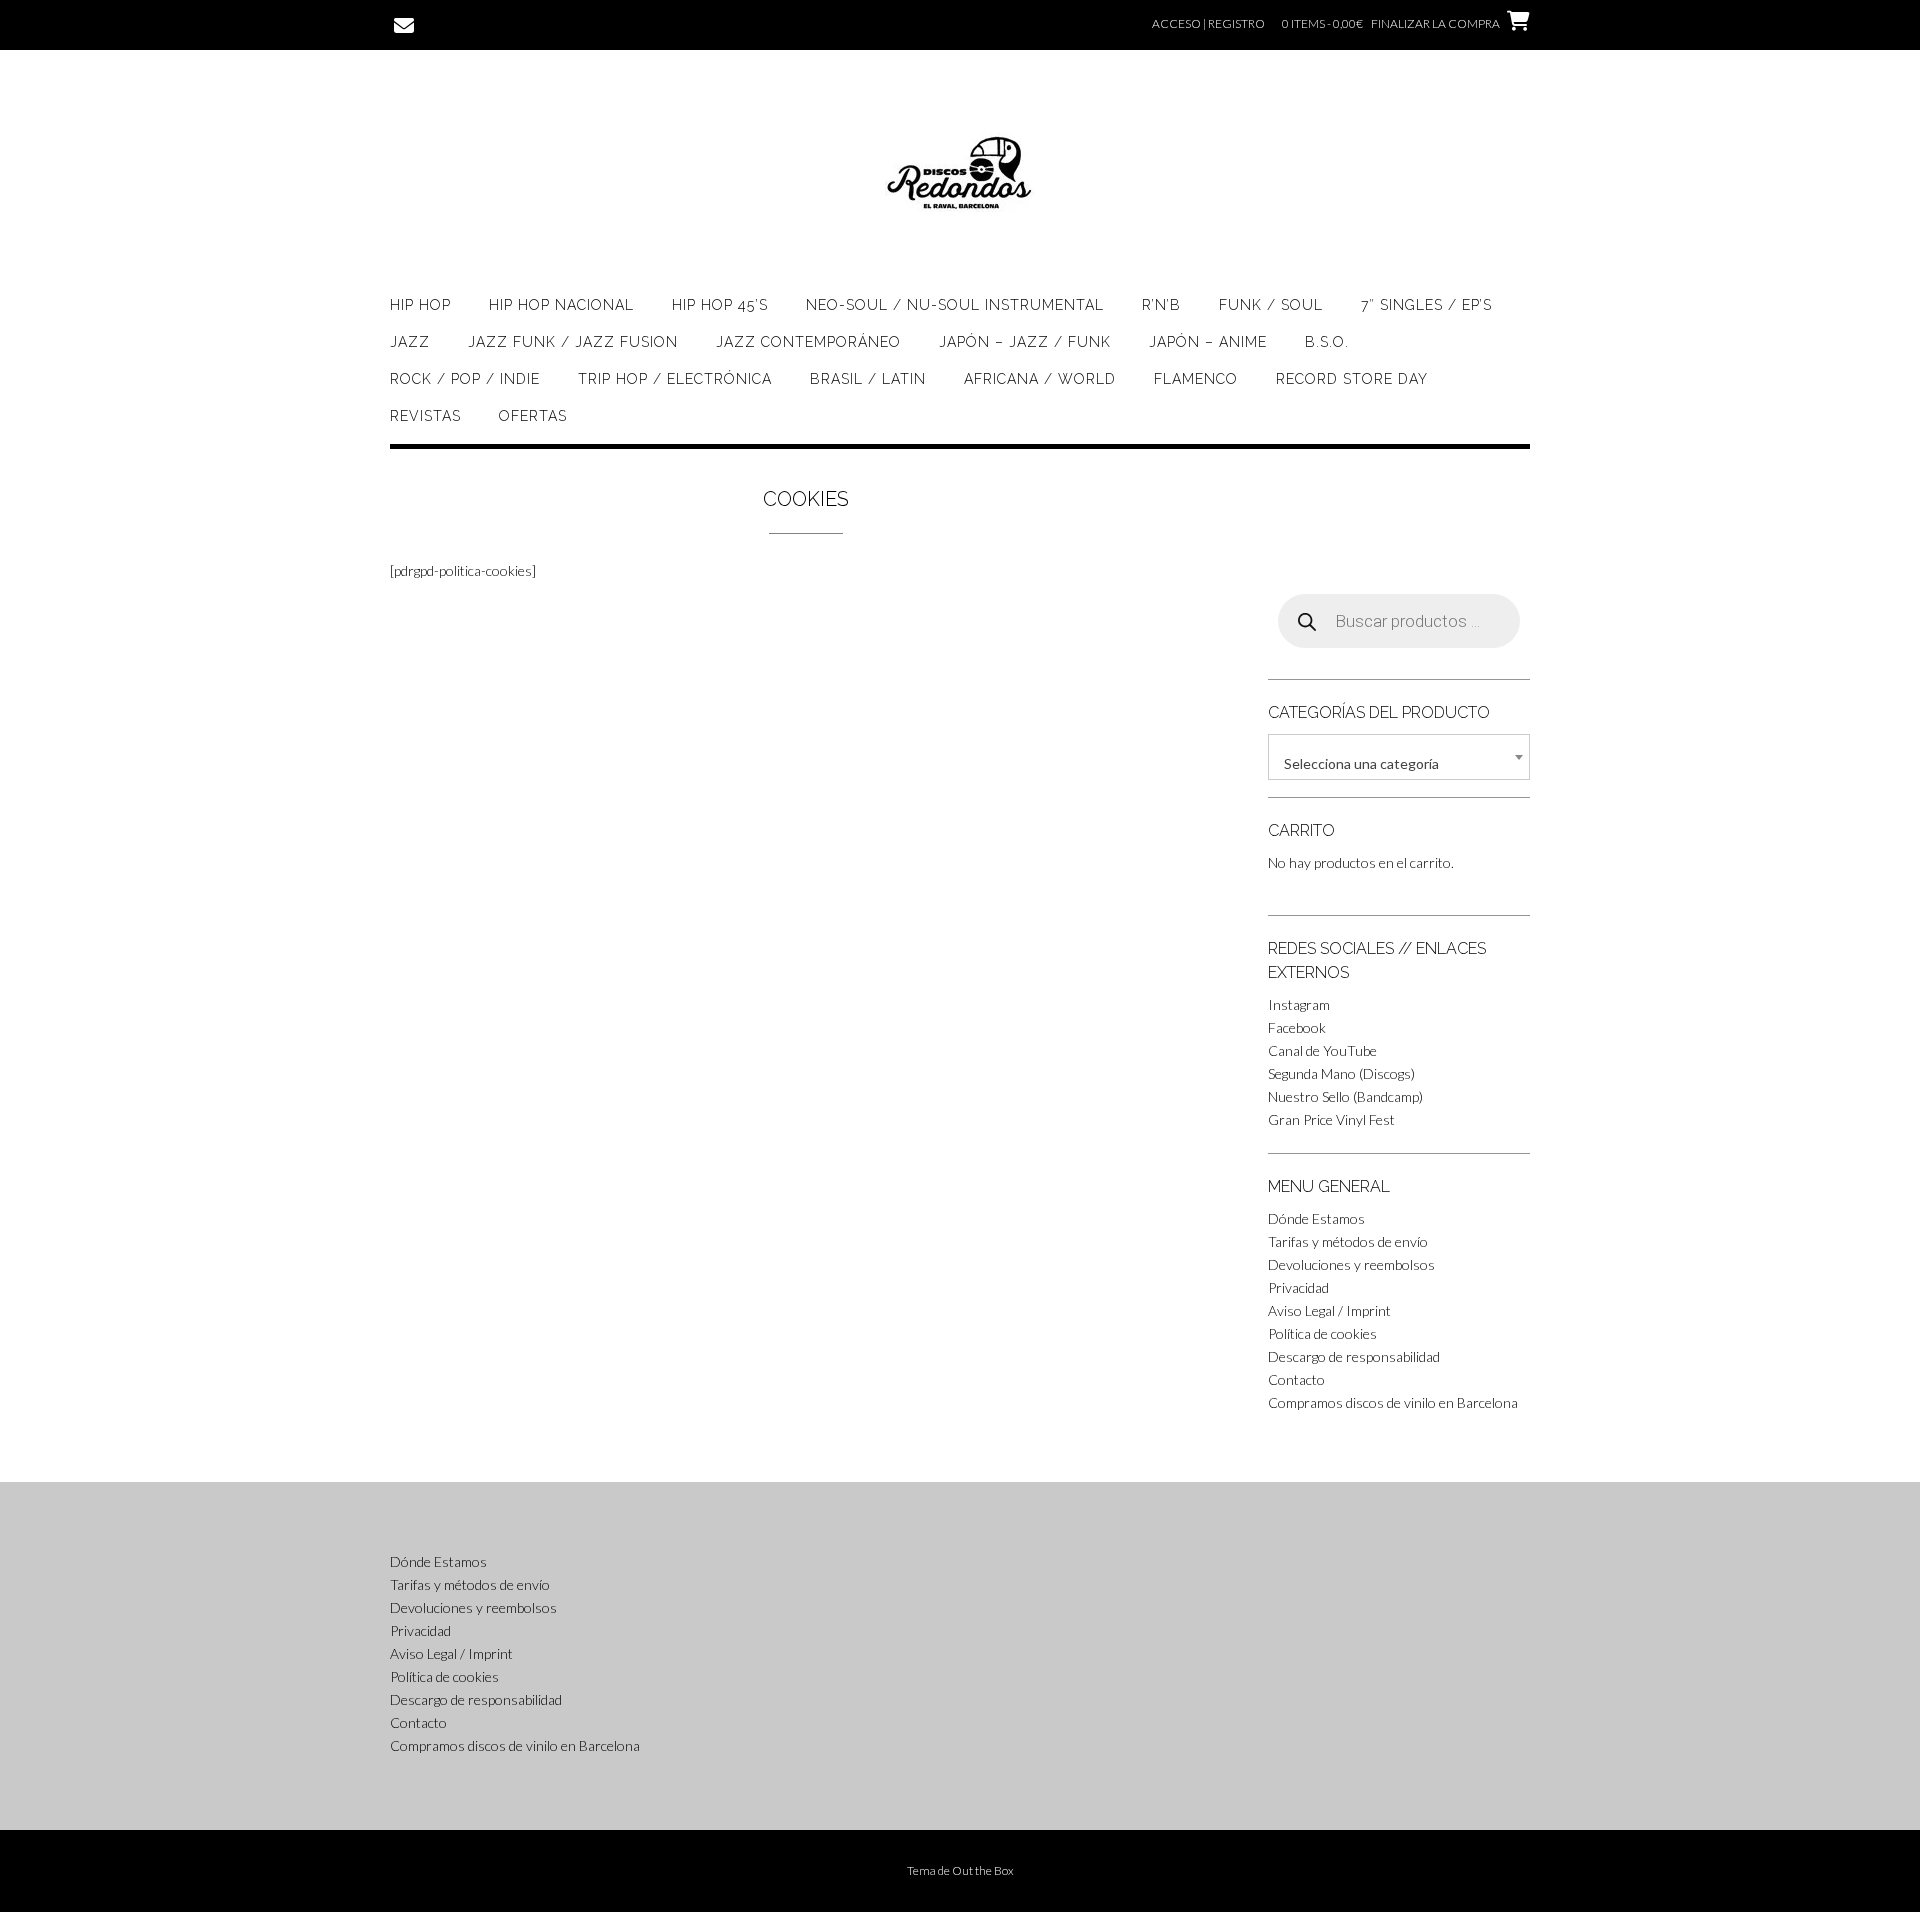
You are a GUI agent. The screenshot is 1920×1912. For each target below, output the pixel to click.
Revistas (425, 416)
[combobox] (1399, 757)
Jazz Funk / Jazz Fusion (573, 342)
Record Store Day (1352, 379)
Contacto (1296, 1379)
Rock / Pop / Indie (465, 379)
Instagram (1299, 1004)
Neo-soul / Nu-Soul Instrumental (955, 305)
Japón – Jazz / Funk (1025, 342)
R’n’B (1161, 305)
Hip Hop (420, 305)
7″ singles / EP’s (1426, 305)
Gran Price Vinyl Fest (1331, 1119)
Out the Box (983, 1870)
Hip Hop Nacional (561, 305)
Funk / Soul (1271, 305)
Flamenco (1196, 379)
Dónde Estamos (1316, 1218)
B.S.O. (1327, 342)
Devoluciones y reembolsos (1351, 1264)
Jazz (410, 342)
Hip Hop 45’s (720, 305)
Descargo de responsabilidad (1354, 1356)
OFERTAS (533, 416)
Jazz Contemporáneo (808, 342)
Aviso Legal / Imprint (1329, 1310)
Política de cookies (1322, 1333)
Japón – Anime (1208, 342)
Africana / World (1040, 379)
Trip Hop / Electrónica (675, 379)
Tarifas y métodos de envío (1348, 1241)
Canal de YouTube (1322, 1050)
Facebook (1297, 1027)
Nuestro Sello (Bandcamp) (1345, 1096)
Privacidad (1298, 1287)
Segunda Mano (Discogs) (1341, 1073)
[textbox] (1399, 764)
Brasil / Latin (868, 379)
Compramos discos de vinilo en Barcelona (1393, 1402)
